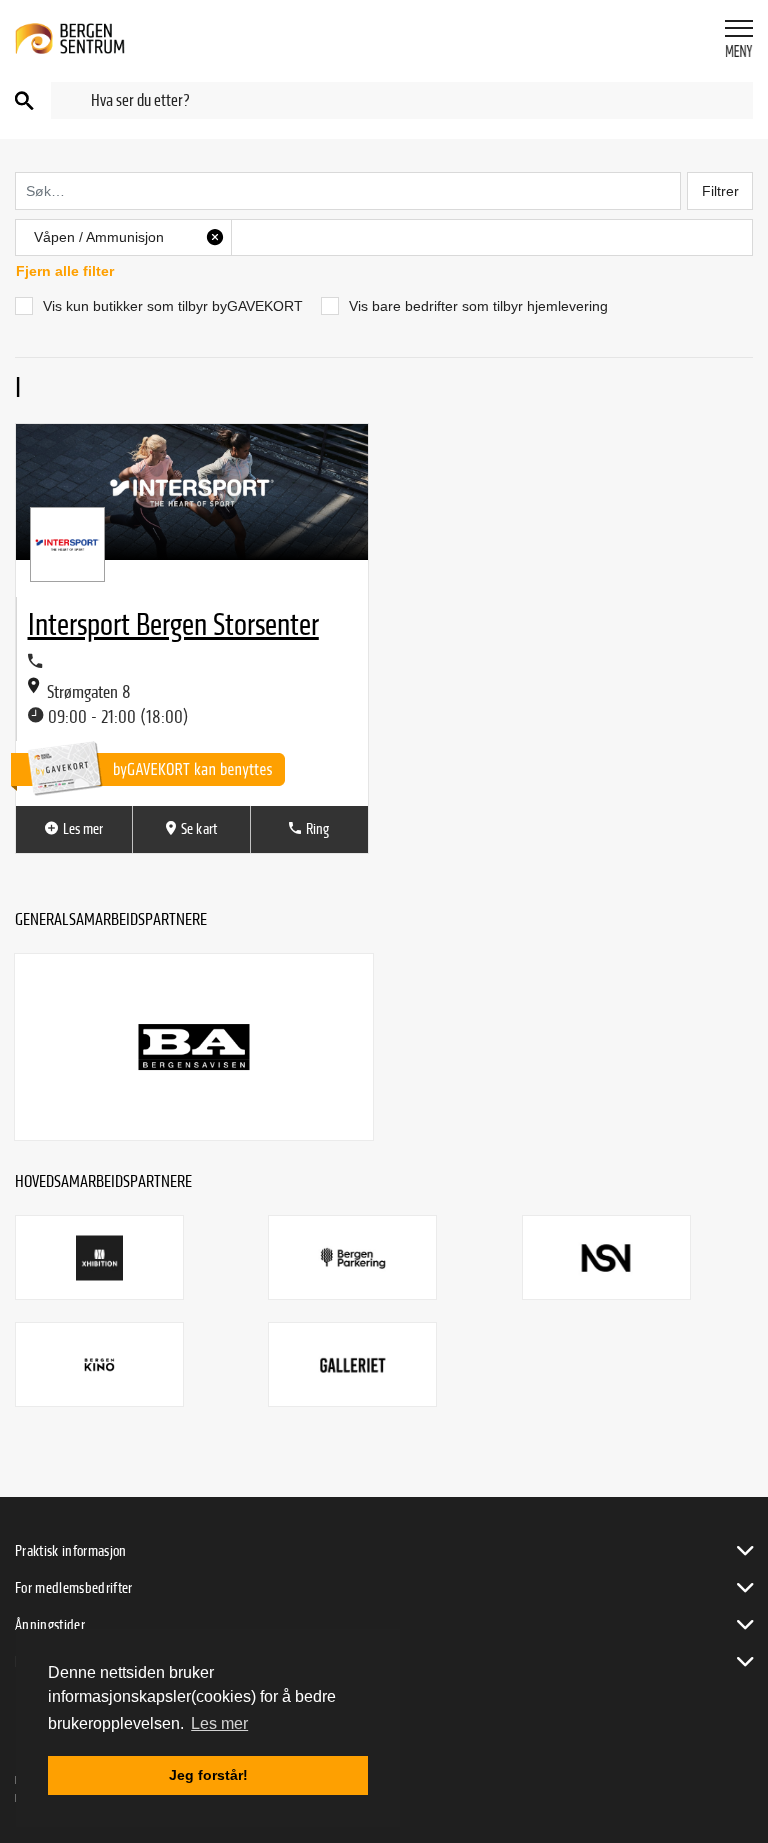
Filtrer (720, 191)
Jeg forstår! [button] (208, 1775)
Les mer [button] (219, 1723)
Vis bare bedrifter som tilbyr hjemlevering (478, 306)
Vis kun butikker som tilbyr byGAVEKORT (173, 306)
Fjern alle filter (65, 271)
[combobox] (402, 100)
